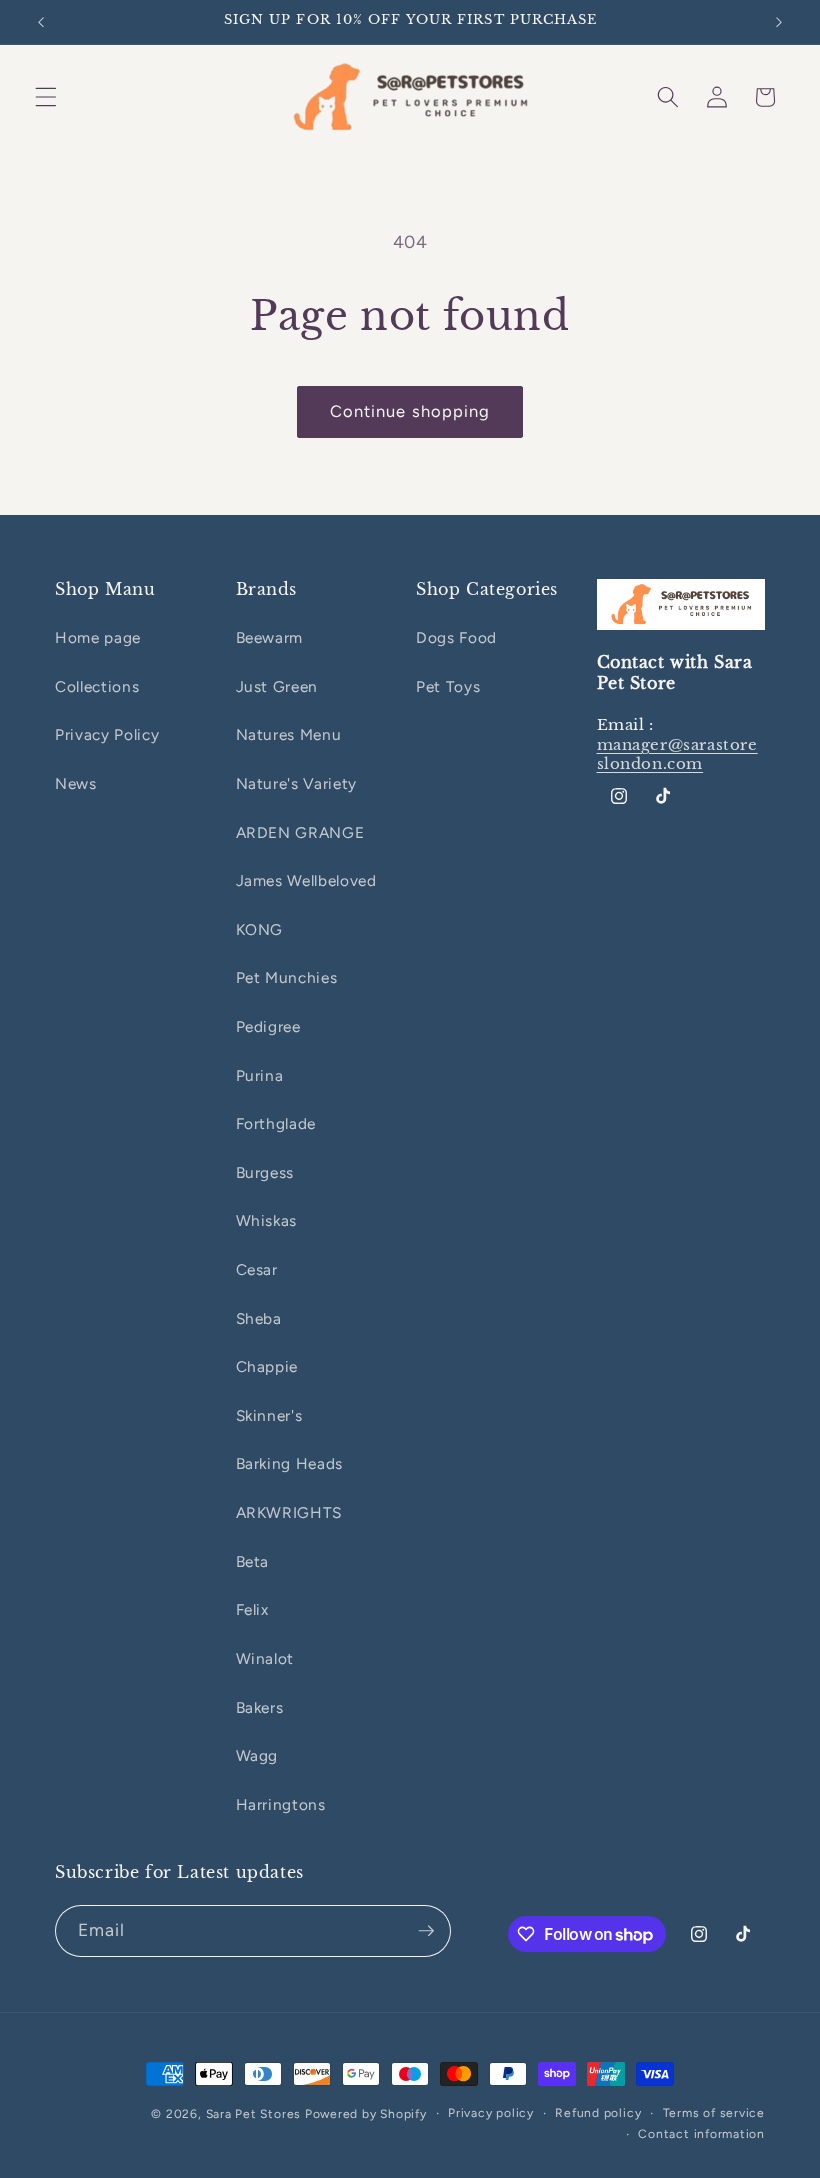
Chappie (267, 1366)
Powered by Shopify (366, 2114)
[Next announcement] (779, 22)
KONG (260, 929)
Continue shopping (410, 411)
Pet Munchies (287, 977)
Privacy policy (491, 2113)
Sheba (259, 1318)
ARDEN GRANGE (300, 832)
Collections (97, 686)
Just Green (277, 686)
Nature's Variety (297, 783)
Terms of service (714, 2113)
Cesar (257, 1269)
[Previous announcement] (41, 22)
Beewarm (270, 637)
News (76, 783)
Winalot (265, 1658)
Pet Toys (448, 686)
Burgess (265, 1172)
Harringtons (281, 1804)
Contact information (701, 2134)
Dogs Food (456, 637)
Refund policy (598, 2113)
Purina (260, 1075)
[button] (46, 97)
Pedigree (268, 1026)
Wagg (257, 1755)
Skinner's (269, 1415)
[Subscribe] (426, 1931)
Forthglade (276, 1123)
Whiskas (267, 1220)
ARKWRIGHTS (289, 1512)
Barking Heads (290, 1463)
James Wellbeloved (306, 880)
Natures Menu (289, 734)
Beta (253, 1561)
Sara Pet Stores (254, 2114)
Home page (98, 637)
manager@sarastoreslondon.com (677, 754)
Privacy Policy (107, 734)
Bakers (260, 1707)
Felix (252, 1609)
